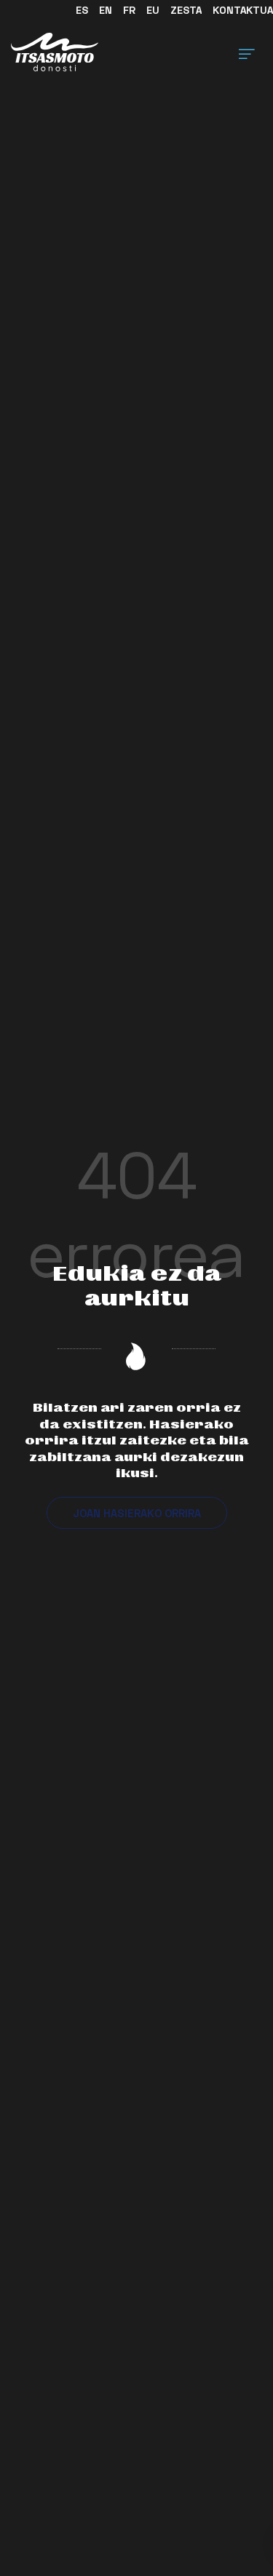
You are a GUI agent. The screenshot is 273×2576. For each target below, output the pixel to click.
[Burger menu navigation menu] (247, 52)
